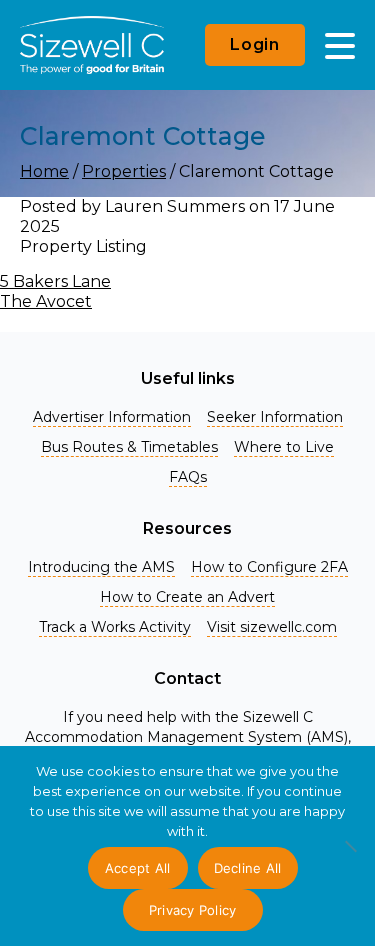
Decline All (248, 868)
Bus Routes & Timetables (129, 447)
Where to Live (284, 447)
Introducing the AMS (101, 567)
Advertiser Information (112, 417)
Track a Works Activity (115, 627)
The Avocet (46, 301)
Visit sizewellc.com (272, 627)
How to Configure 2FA (269, 567)
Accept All (138, 868)
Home (44, 171)
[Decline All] (350, 857)
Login (255, 44)
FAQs (188, 477)
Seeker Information (275, 417)
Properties (124, 171)
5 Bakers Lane (55, 281)
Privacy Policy (193, 910)
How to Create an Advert (187, 597)
